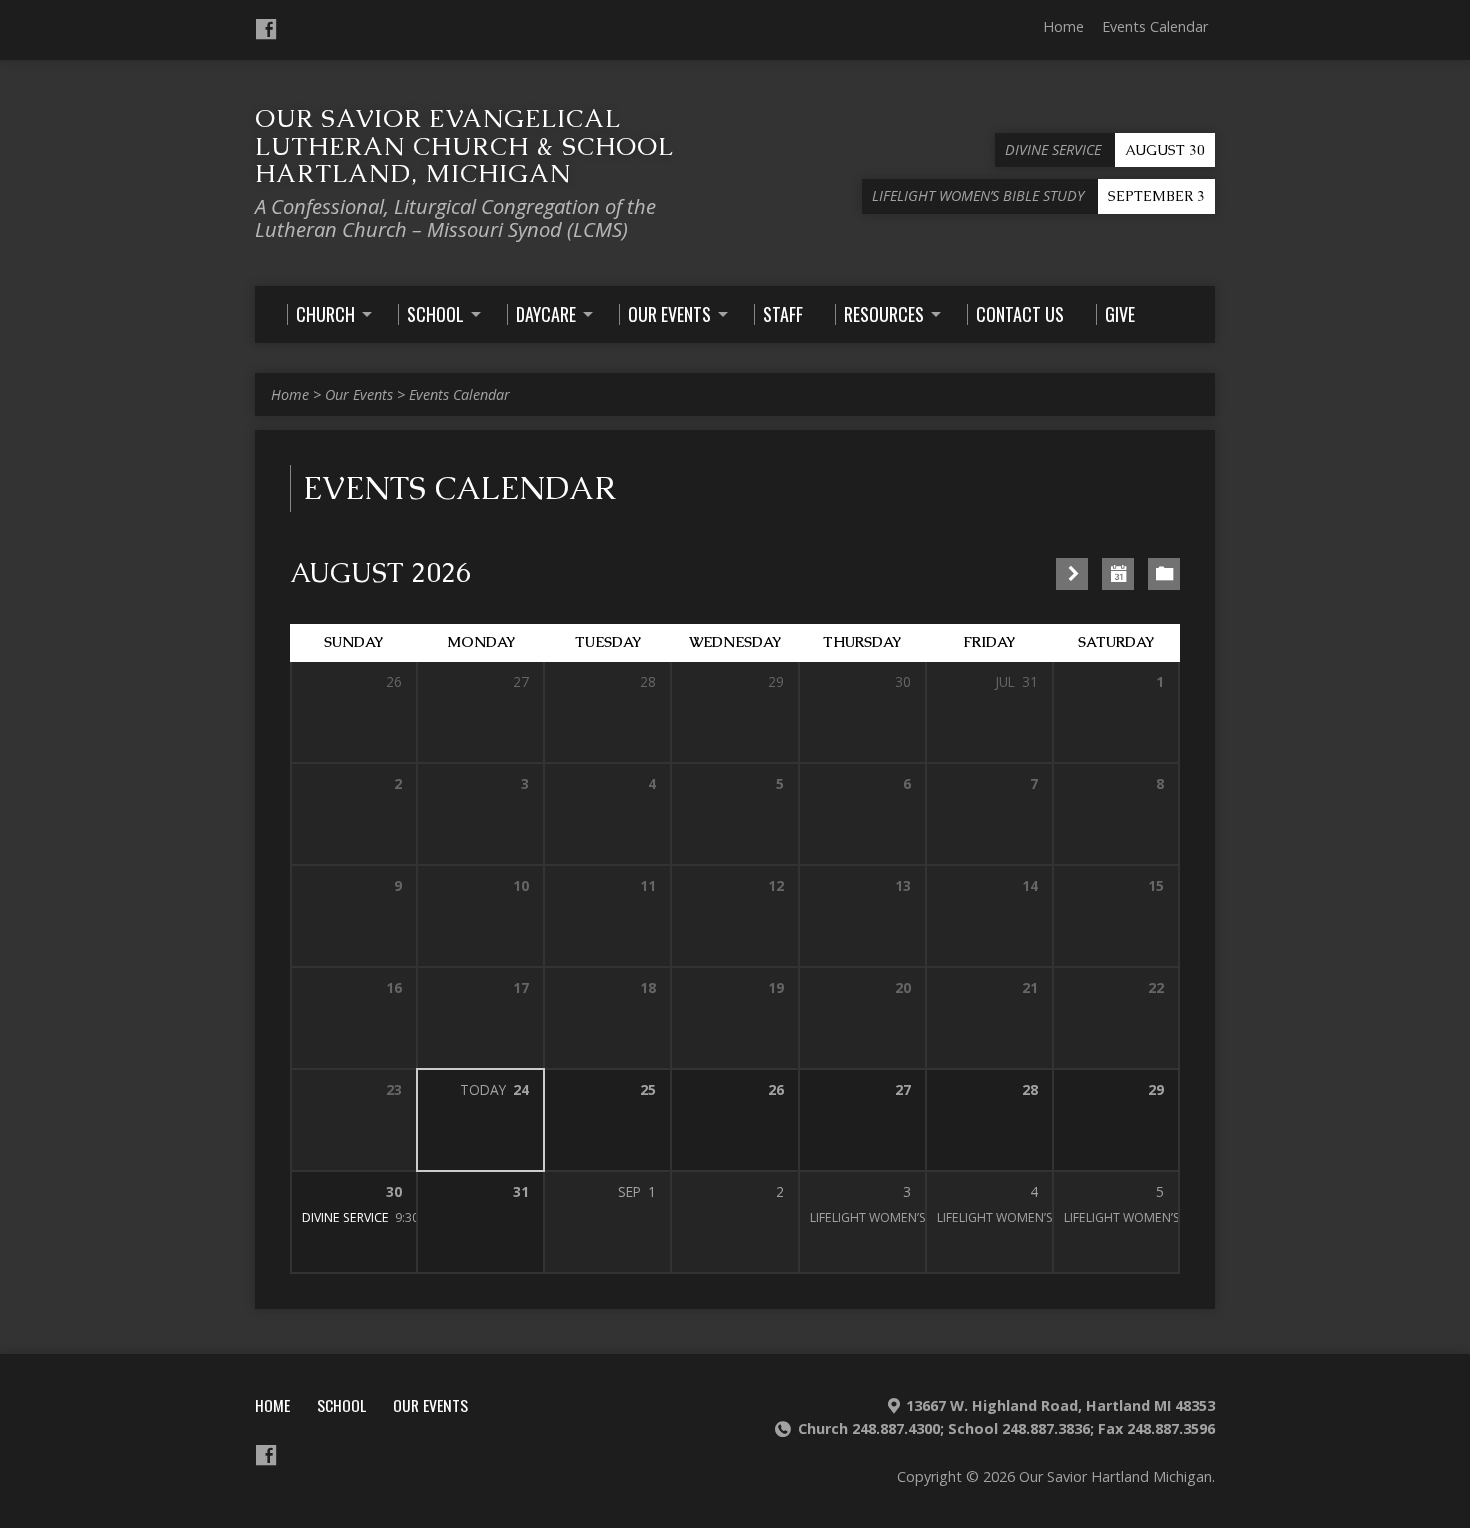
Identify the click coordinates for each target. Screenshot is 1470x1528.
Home (1063, 26)
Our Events (359, 394)
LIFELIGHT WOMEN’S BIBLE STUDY (906, 1217)
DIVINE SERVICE (345, 1217)
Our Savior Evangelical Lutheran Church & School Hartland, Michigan (464, 145)
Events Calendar (1155, 26)
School (341, 1405)
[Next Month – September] (1072, 574)
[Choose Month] (1118, 574)
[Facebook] (266, 29)
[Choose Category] (1164, 574)
